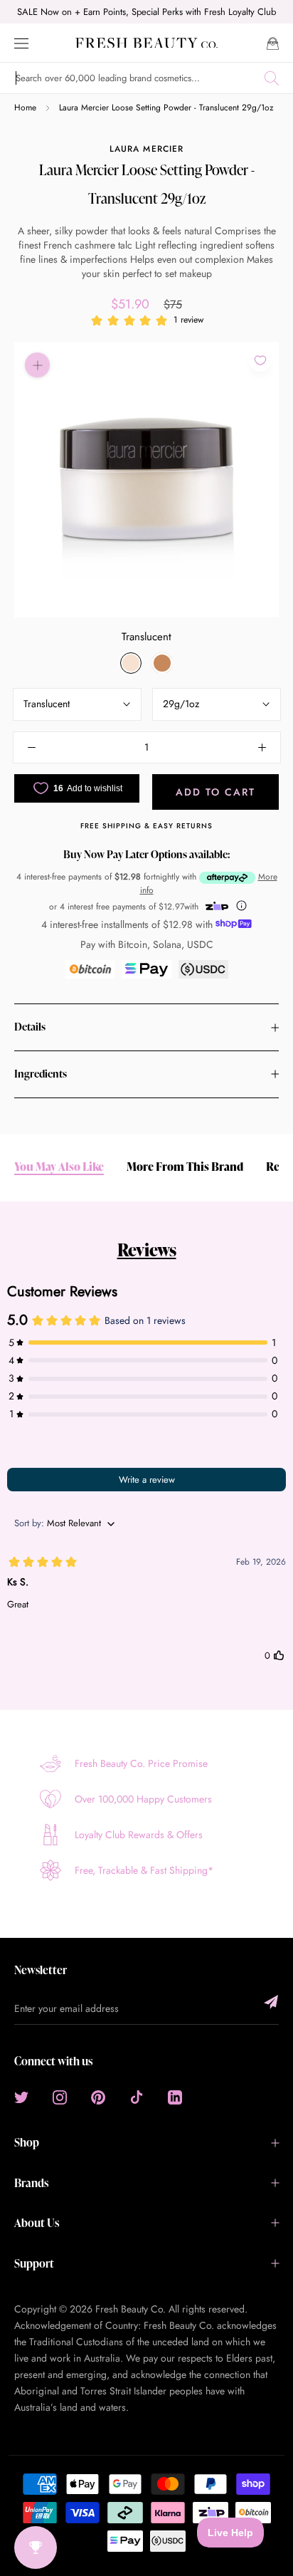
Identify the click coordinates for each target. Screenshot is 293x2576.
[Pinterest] (98, 2096)
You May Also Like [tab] (59, 1167)
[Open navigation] (21, 42)
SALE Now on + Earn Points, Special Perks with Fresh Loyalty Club (146, 12)
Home (25, 108)
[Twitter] (21, 2096)
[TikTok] (137, 2096)
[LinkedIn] (175, 2096)
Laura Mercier (146, 149)
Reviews (147, 1250)
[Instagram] (60, 2096)
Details (30, 1027)
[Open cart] (273, 42)
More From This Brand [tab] (185, 1167)
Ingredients (41, 1074)
